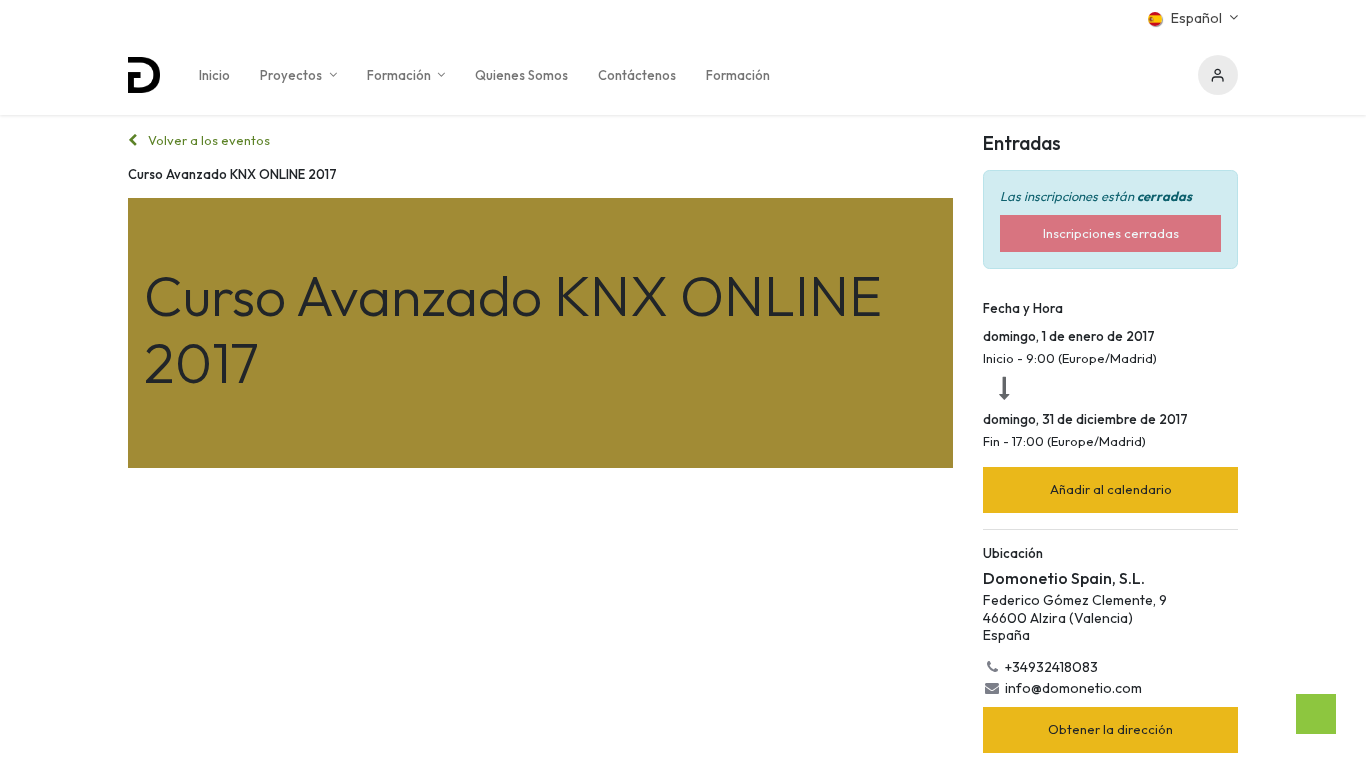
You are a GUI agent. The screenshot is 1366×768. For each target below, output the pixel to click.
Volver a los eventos (207, 140)
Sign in (1218, 75)
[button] (1110, 490)
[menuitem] (214, 75)
